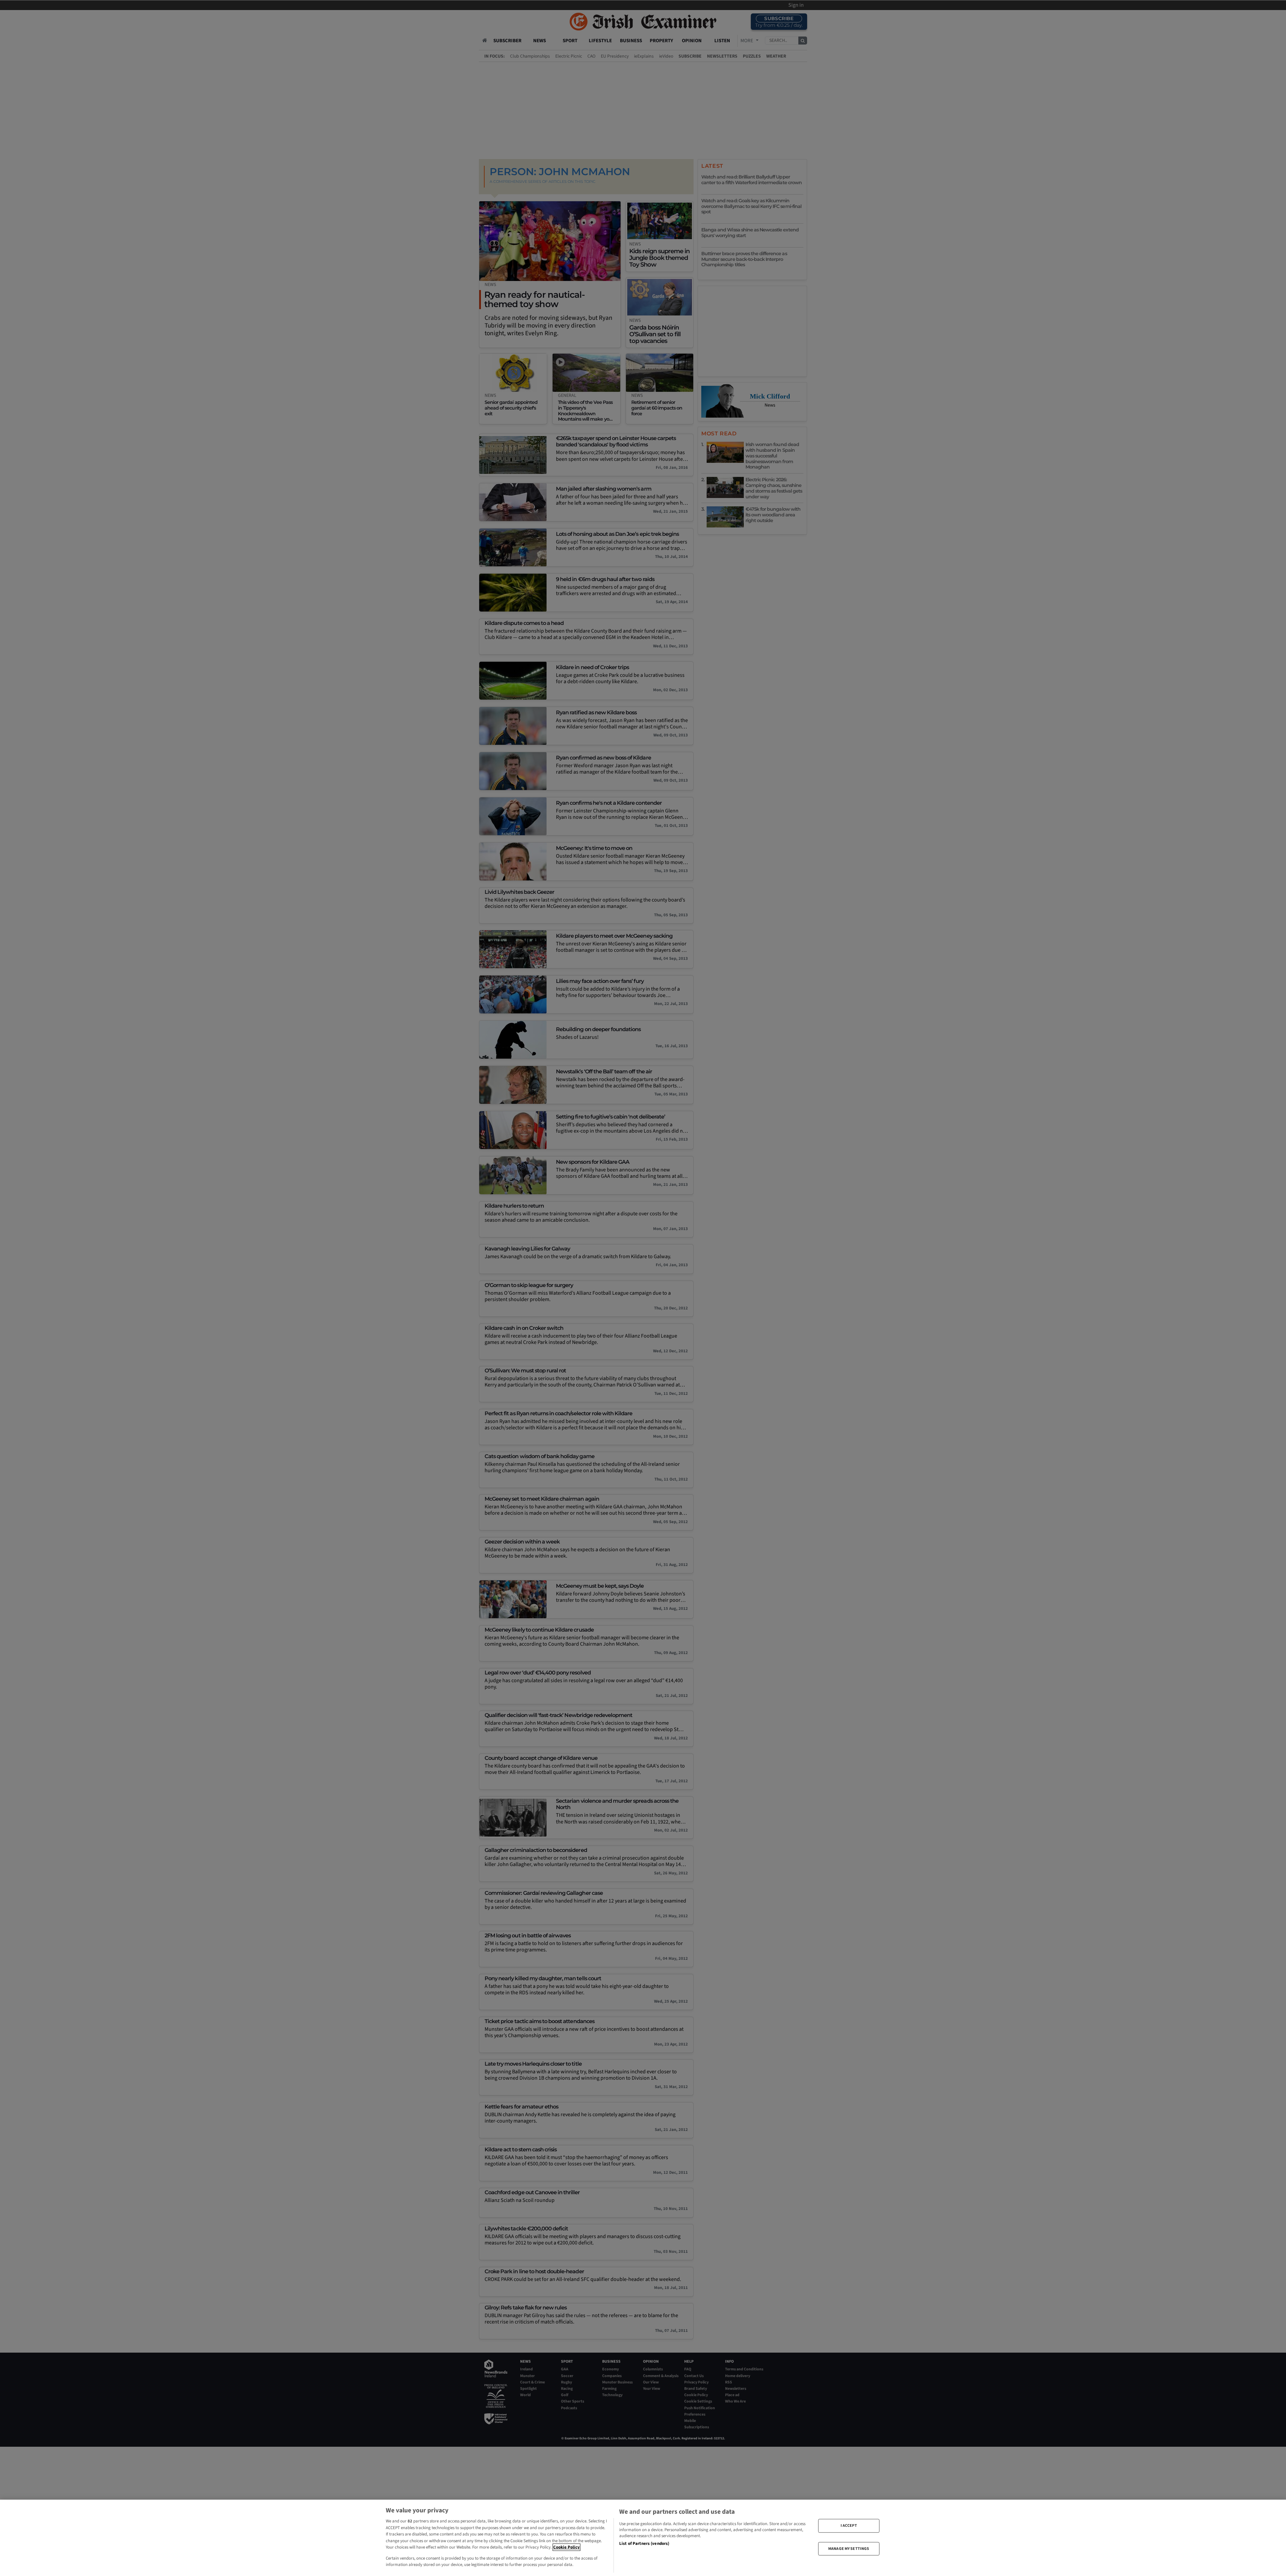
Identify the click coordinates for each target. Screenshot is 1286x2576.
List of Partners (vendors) (644, 2544)
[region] (643, 2538)
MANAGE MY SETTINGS (849, 2548)
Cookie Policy (566, 2547)
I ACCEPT (849, 2526)
